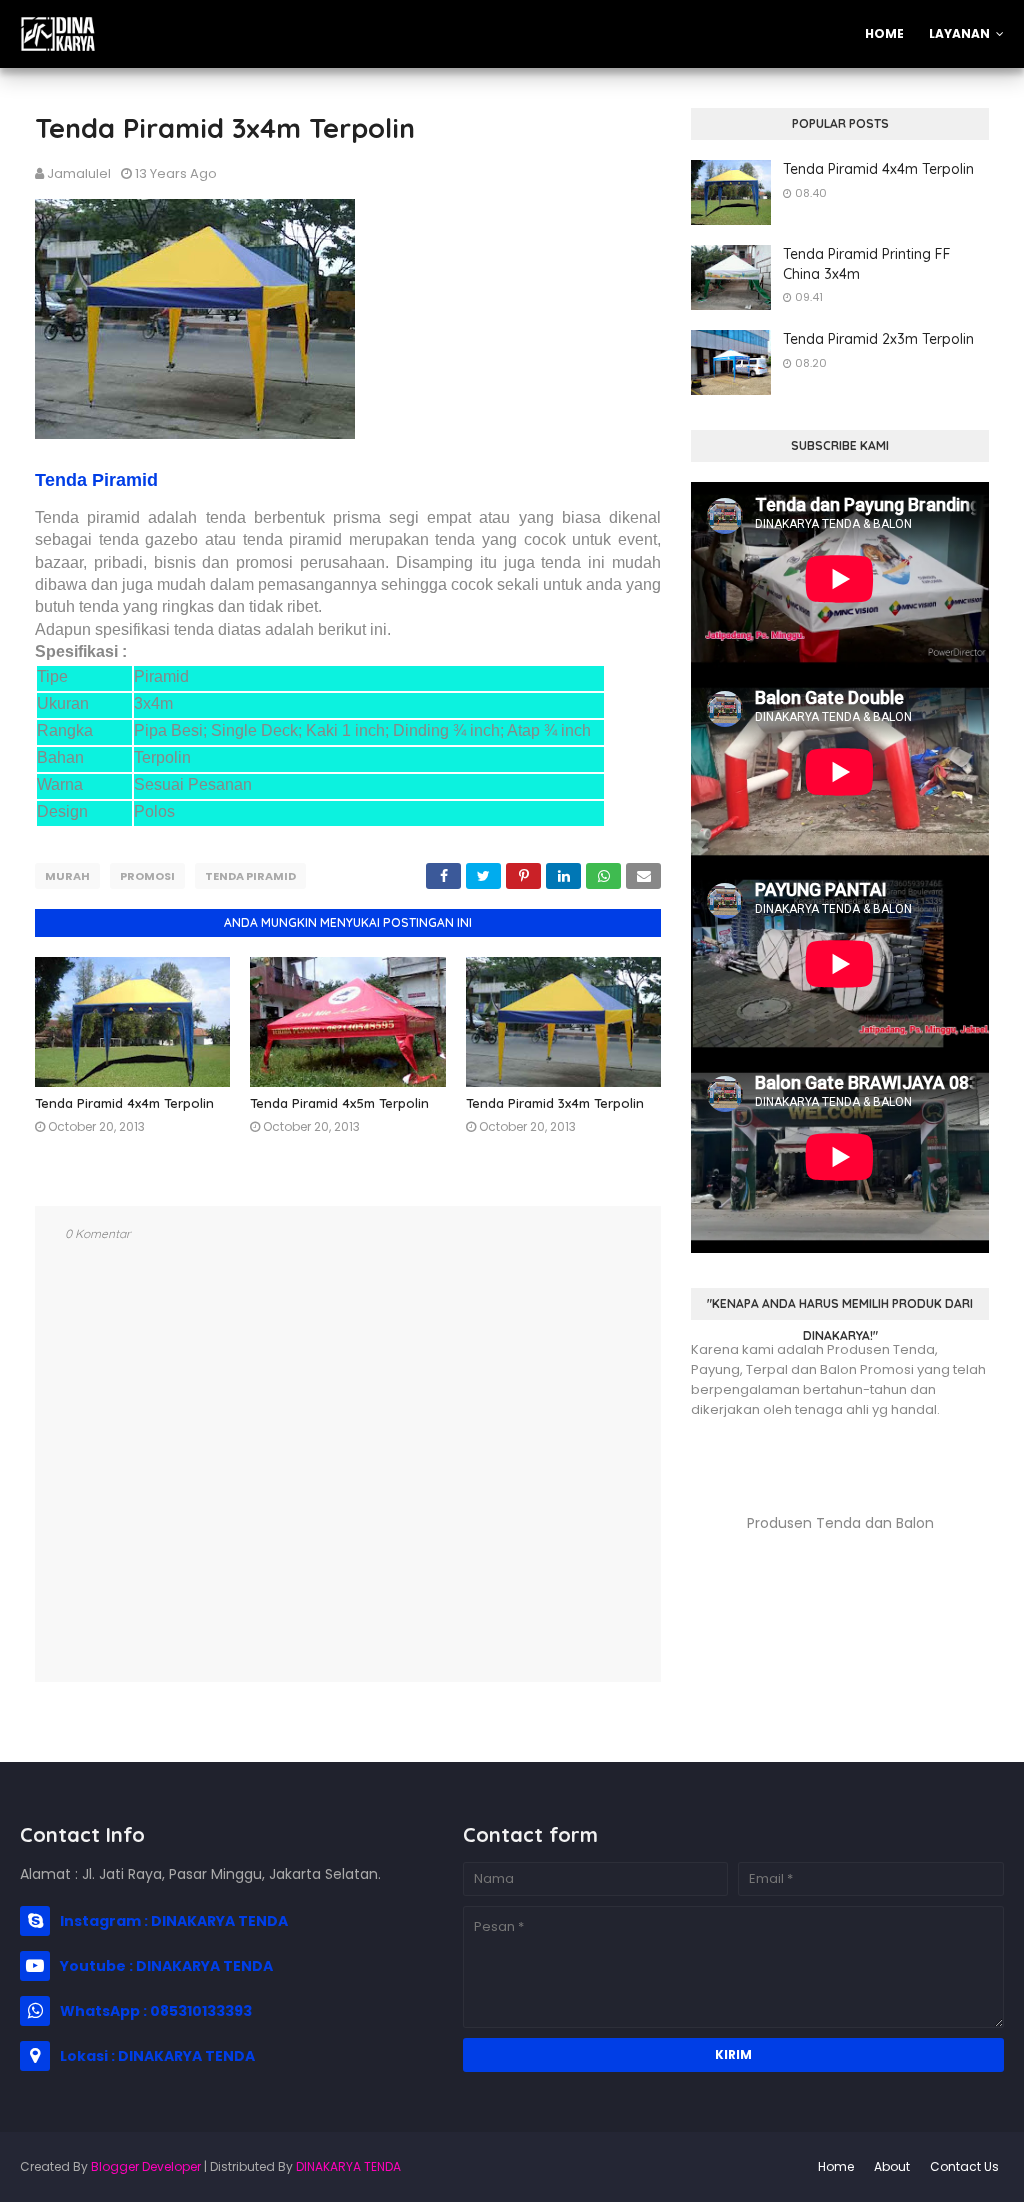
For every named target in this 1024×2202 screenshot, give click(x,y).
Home (836, 2166)
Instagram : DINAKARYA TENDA (174, 1921)
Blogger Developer (146, 2166)
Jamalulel (79, 173)
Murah (67, 876)
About (892, 2166)
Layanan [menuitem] (959, 33)
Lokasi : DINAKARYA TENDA (157, 2056)
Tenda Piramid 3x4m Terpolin (555, 1103)
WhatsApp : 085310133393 (156, 2011)
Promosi (147, 876)
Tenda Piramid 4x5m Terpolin (339, 1103)
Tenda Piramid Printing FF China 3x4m (867, 264)
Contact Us (964, 2166)
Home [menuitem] (884, 33)
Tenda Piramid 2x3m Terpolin (878, 339)
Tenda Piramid (96, 480)
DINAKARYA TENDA (348, 2166)
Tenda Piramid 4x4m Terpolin (124, 1103)
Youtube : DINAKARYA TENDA (166, 1966)
